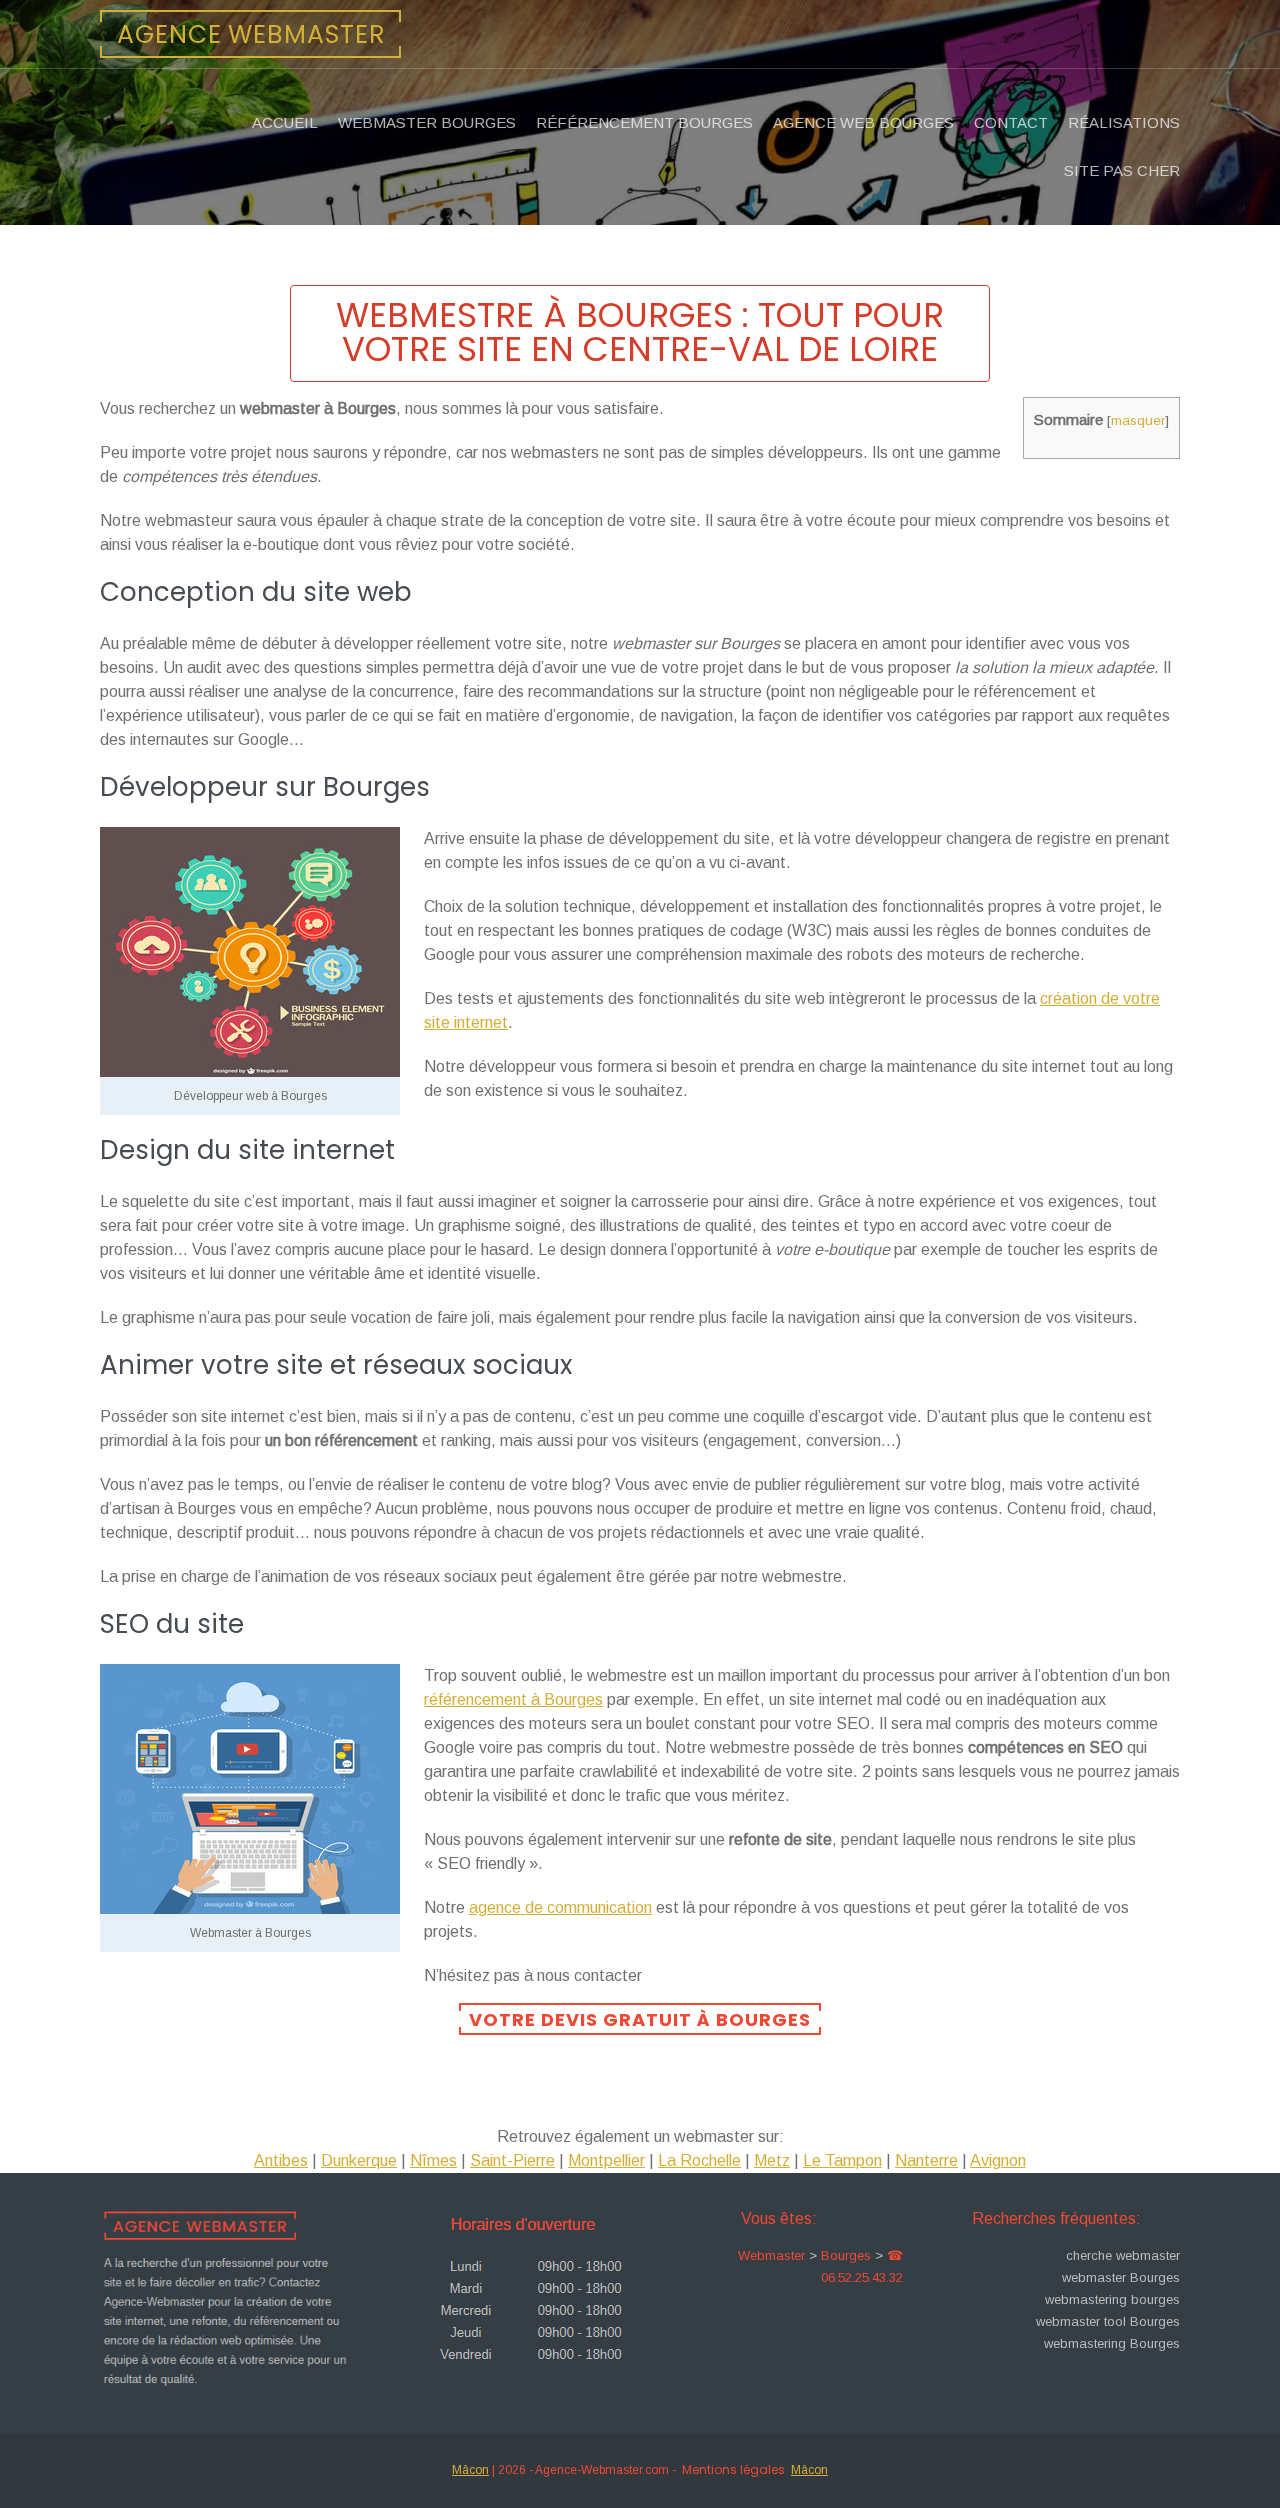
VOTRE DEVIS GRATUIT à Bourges (640, 2019)
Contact (1011, 122)
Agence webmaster (251, 34)
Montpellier (606, 2160)
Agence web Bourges (863, 122)
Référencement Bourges (644, 122)
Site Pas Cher (1122, 170)
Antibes (281, 2160)
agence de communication (560, 1907)
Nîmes (433, 2160)
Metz (772, 2160)
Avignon (998, 2160)
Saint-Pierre (512, 2160)
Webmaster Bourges (427, 122)
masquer (1138, 420)
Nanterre (926, 2160)
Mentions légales (733, 2469)
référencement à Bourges (513, 1699)
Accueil (285, 122)
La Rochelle (699, 2160)
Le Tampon (842, 2160)
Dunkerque (359, 2160)
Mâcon (470, 2470)
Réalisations (1124, 122)
